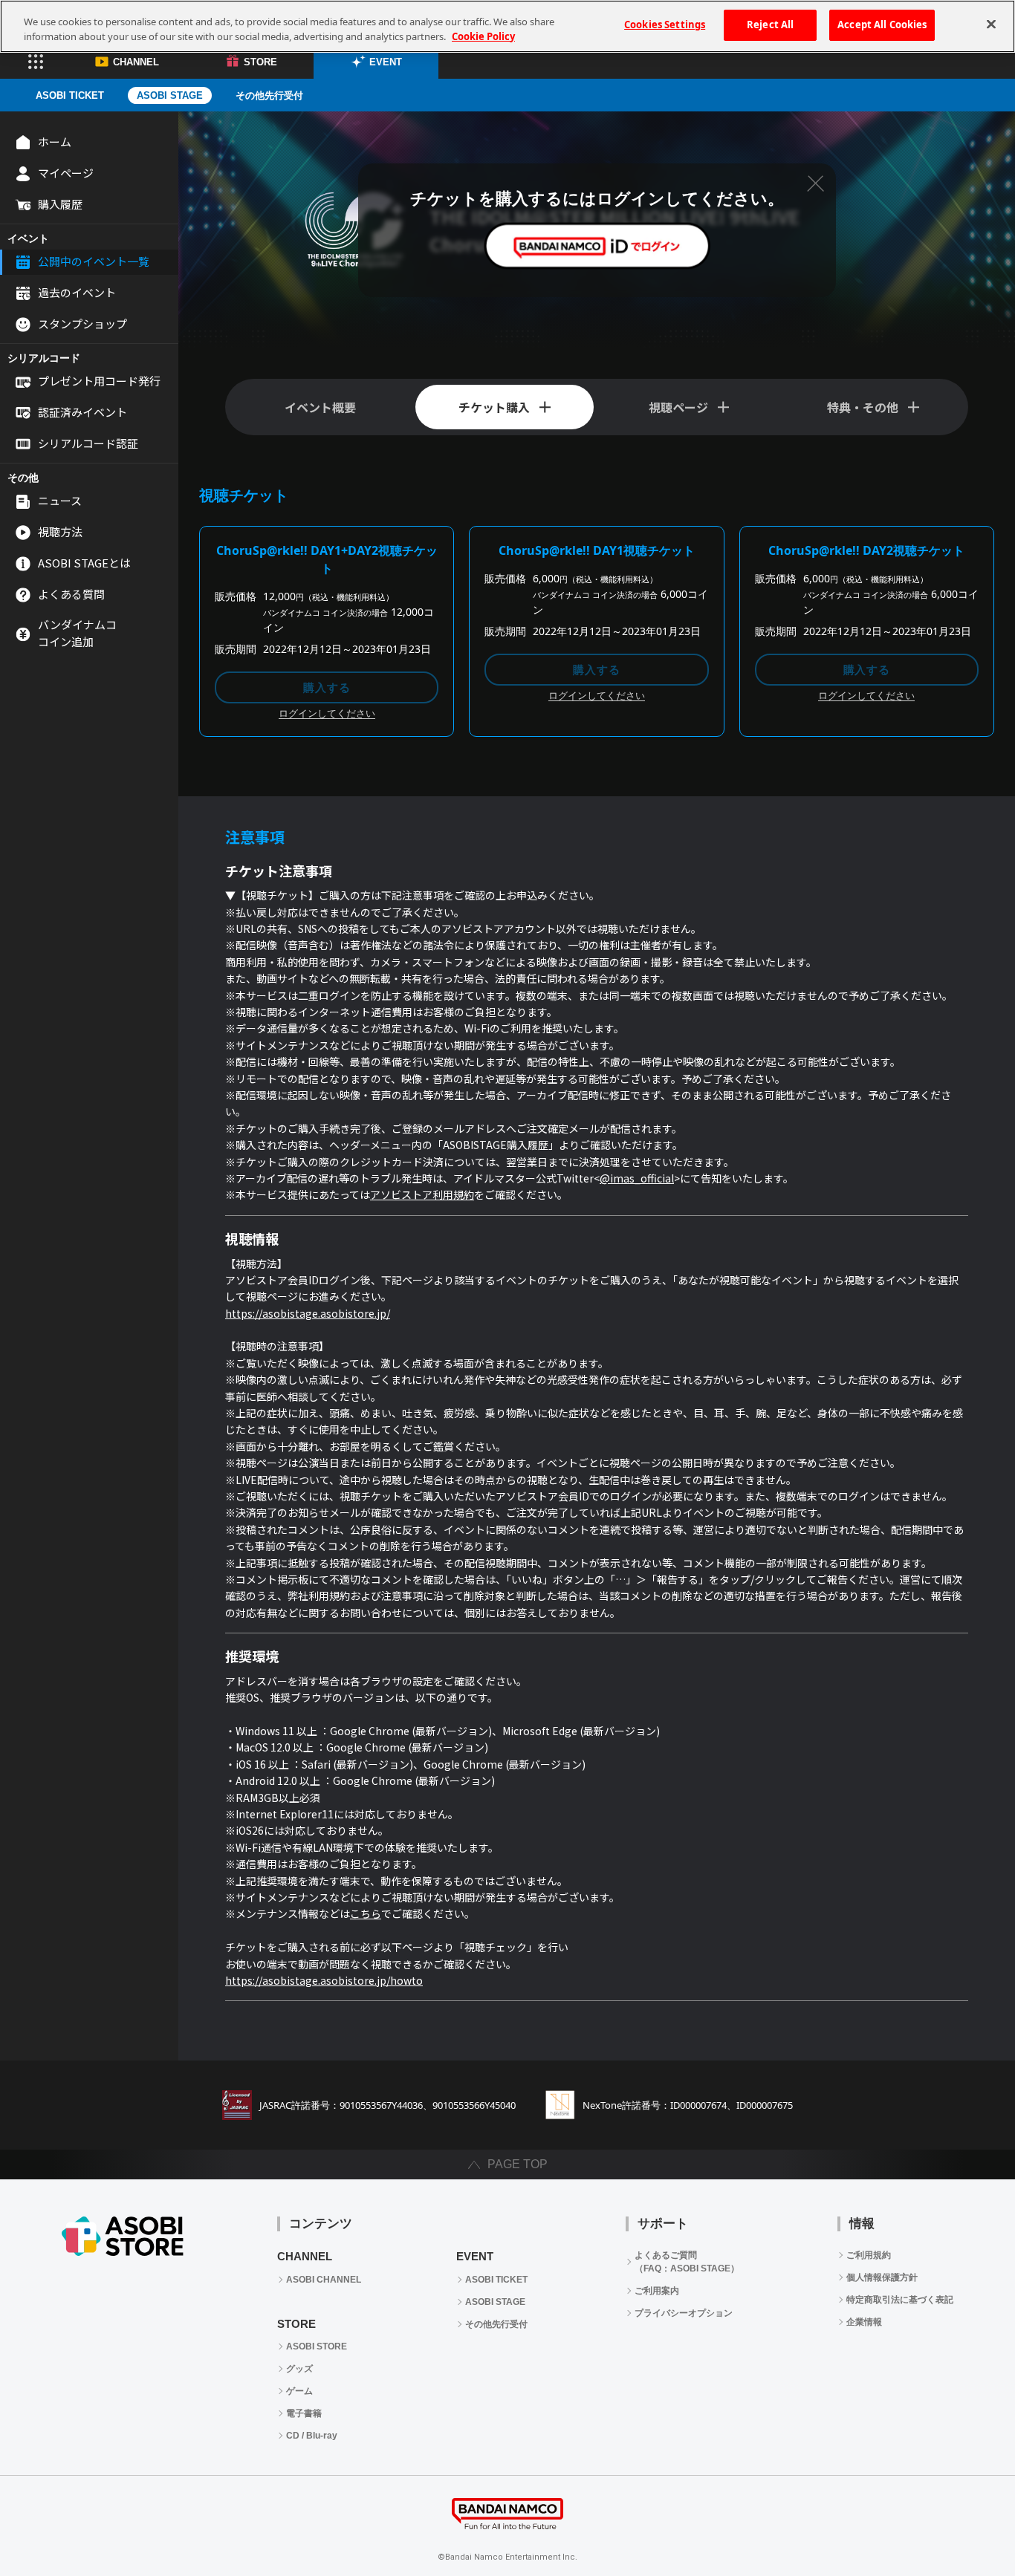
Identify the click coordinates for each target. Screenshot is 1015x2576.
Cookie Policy (483, 36)
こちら (366, 1913)
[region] (507, 26)
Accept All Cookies (882, 25)
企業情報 (864, 2322)
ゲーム (299, 2391)
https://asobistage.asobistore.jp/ (308, 1313)
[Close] (991, 25)
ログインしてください (327, 714)
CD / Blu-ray (312, 2436)
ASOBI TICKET (70, 95)
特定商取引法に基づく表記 (900, 2300)
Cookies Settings (665, 25)
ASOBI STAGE (170, 95)
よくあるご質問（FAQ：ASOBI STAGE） (687, 2262)
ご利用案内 (657, 2291)
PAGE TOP (518, 2164)
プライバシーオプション (684, 2313)
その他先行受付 (269, 95)
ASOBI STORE (317, 2346)
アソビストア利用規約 (422, 1194)
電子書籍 (304, 2413)
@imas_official (637, 1178)
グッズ (299, 2369)
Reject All (770, 25)
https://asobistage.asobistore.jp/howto (324, 1980)
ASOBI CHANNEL (324, 2280)
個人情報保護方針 (882, 2277)
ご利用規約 (869, 2255)
